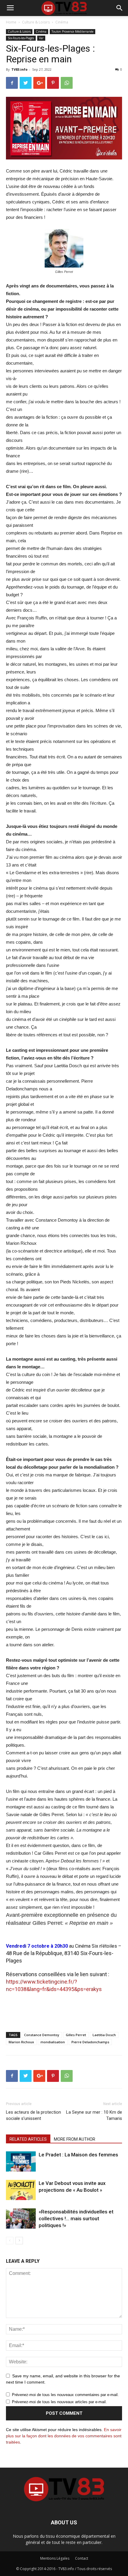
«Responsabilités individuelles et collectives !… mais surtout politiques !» (76, 2218)
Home (11, 22)
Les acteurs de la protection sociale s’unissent (33, 2115)
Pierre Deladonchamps (90, 2042)
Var (41, 38)
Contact (82, 2558)
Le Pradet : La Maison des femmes (78, 2155)
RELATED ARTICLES (28, 2139)
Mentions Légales (55, 2558)
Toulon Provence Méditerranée (72, 31)
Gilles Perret (76, 2035)
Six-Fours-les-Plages (21, 38)
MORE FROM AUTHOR (75, 2139)
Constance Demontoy (42, 2035)
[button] (120, 8)
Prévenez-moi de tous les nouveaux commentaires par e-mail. (65, 2395)
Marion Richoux (21, 2042)
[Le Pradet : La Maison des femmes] (21, 2162)
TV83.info (19, 69)
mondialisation (53, 2042)
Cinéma (62, 22)
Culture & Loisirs (36, 22)
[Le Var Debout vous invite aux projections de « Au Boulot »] (21, 2190)
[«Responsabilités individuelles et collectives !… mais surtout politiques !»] (21, 2219)
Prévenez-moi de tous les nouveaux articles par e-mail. (59, 2402)
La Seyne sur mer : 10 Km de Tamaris (94, 2115)
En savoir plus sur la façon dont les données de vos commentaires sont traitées (64, 2436)
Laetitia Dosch (104, 2035)
